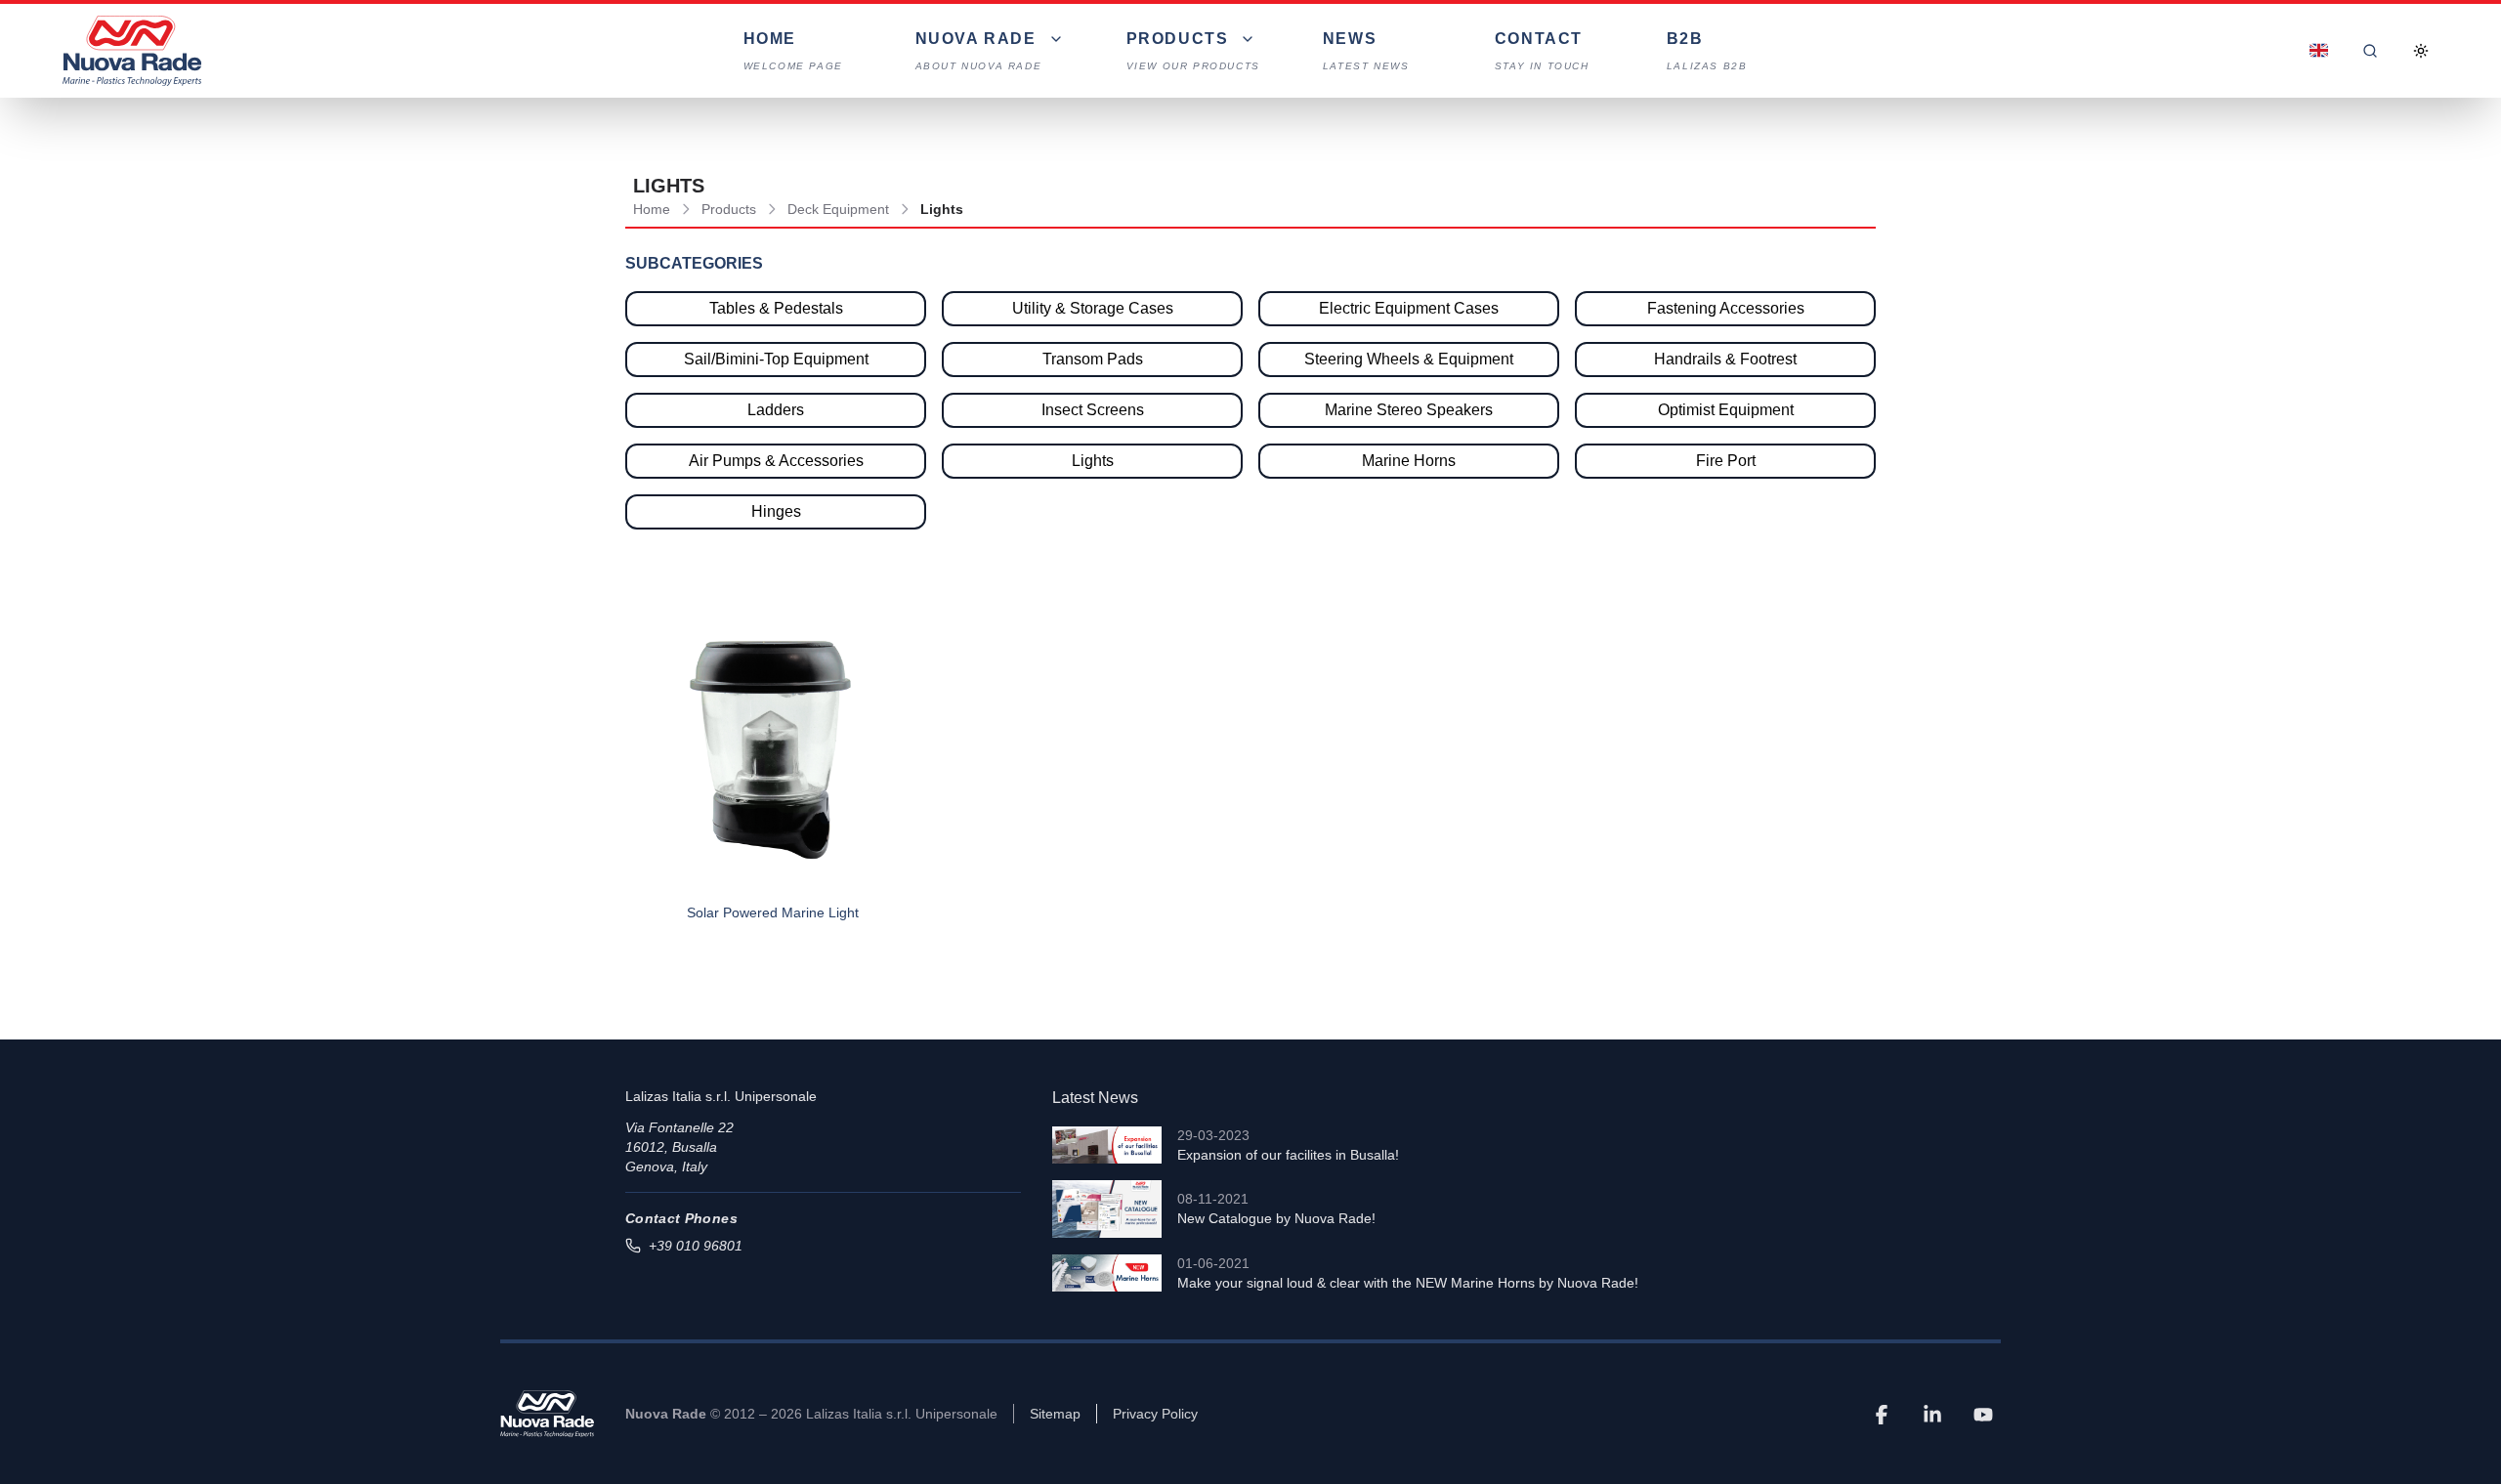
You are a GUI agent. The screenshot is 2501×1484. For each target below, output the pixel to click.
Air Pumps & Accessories (776, 461)
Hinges (776, 511)
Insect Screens (1093, 410)
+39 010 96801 (696, 1246)
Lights (1093, 461)
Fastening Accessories (1726, 308)
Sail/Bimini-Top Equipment (776, 359)
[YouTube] (1983, 1414)
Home (793, 51)
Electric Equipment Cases (1409, 308)
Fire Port (1726, 461)
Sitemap (1055, 1414)
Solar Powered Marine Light (773, 912)
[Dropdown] (2319, 51)
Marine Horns (1409, 461)
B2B (1707, 51)
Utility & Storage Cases (1093, 308)
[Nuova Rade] (547, 1414)
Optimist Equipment (1726, 410)
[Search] (2370, 51)
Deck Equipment (838, 209)
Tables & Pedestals (776, 308)
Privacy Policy (1155, 1414)
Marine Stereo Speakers (1409, 410)
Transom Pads (1093, 359)
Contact (1542, 51)
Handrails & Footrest (1725, 359)
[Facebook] (1882, 1414)
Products (729, 209)
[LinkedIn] (1932, 1414)
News (1366, 51)
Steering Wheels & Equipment (1409, 359)
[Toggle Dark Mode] (2421, 51)
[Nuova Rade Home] (132, 51)
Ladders (776, 410)
